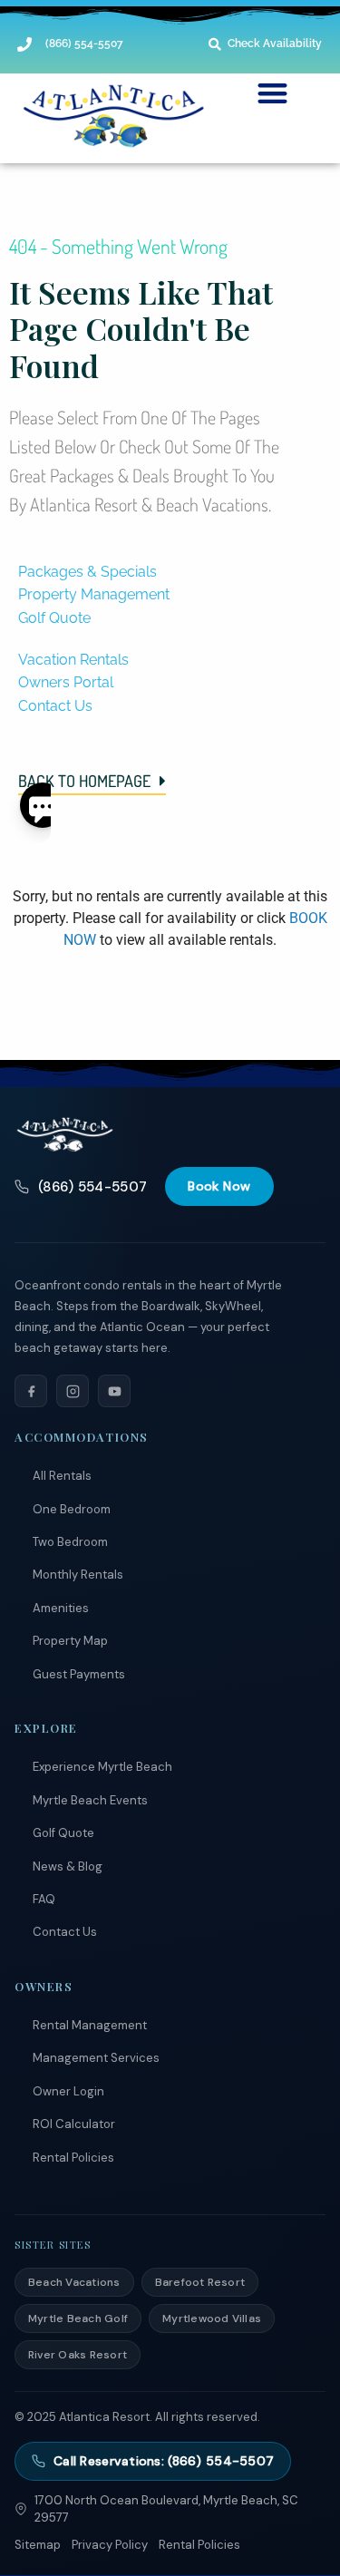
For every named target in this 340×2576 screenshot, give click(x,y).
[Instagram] (73, 1391)
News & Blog (68, 1866)
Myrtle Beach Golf (78, 2318)
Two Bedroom (70, 1542)
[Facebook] (31, 1391)
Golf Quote (63, 1833)
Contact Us (65, 1932)
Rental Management (90, 2025)
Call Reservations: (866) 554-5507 (164, 2461)
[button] (272, 93)
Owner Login (68, 2091)
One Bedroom (72, 1509)
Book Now (219, 1186)
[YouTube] (114, 1391)
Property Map (70, 1641)
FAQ (44, 1899)
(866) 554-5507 (92, 1187)
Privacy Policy (110, 2545)
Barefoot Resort (200, 2282)
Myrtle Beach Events (90, 1800)
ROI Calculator (74, 2124)
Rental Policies (73, 2158)
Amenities (61, 1608)
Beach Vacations (74, 2282)
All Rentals (62, 1476)
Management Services (96, 2058)
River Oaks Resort (78, 2355)
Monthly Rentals (78, 1575)
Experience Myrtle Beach (102, 1767)
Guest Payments (79, 1674)
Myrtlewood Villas (212, 2318)
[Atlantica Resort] (65, 1134)
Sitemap (38, 2545)
